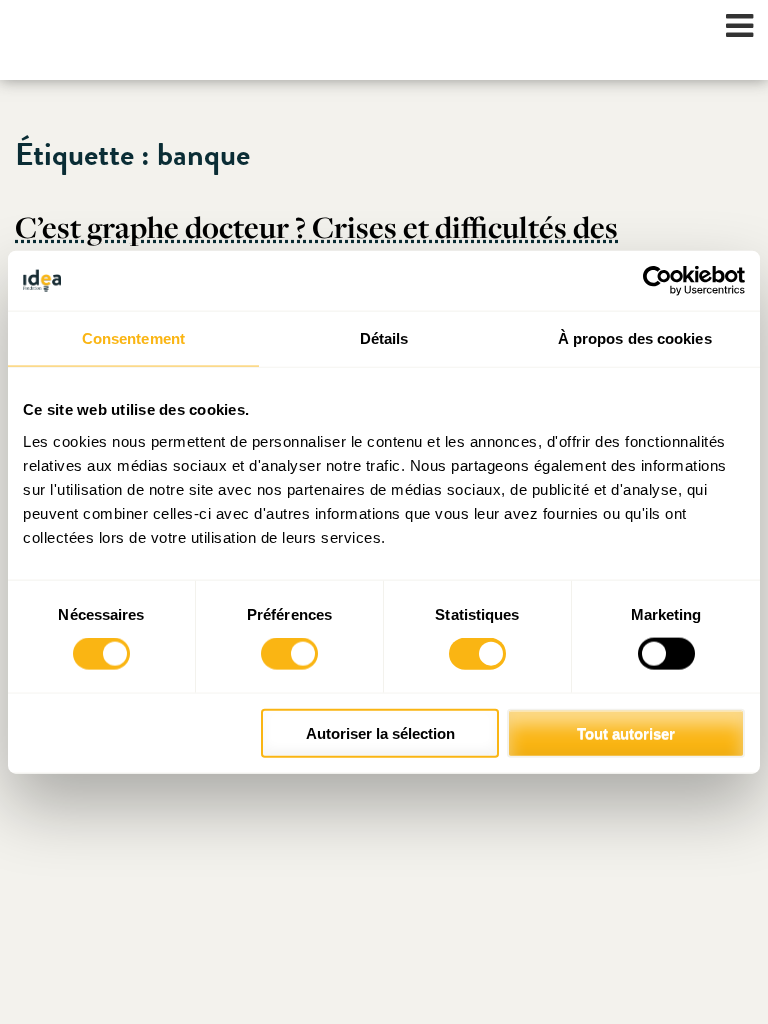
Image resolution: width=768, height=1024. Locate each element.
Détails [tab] (384, 338)
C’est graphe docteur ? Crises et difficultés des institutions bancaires (316, 244)
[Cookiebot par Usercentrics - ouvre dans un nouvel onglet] (657, 281)
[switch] (289, 654)
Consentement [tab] (133, 338)
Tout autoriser (626, 732)
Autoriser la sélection (380, 732)
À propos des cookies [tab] (635, 338)
